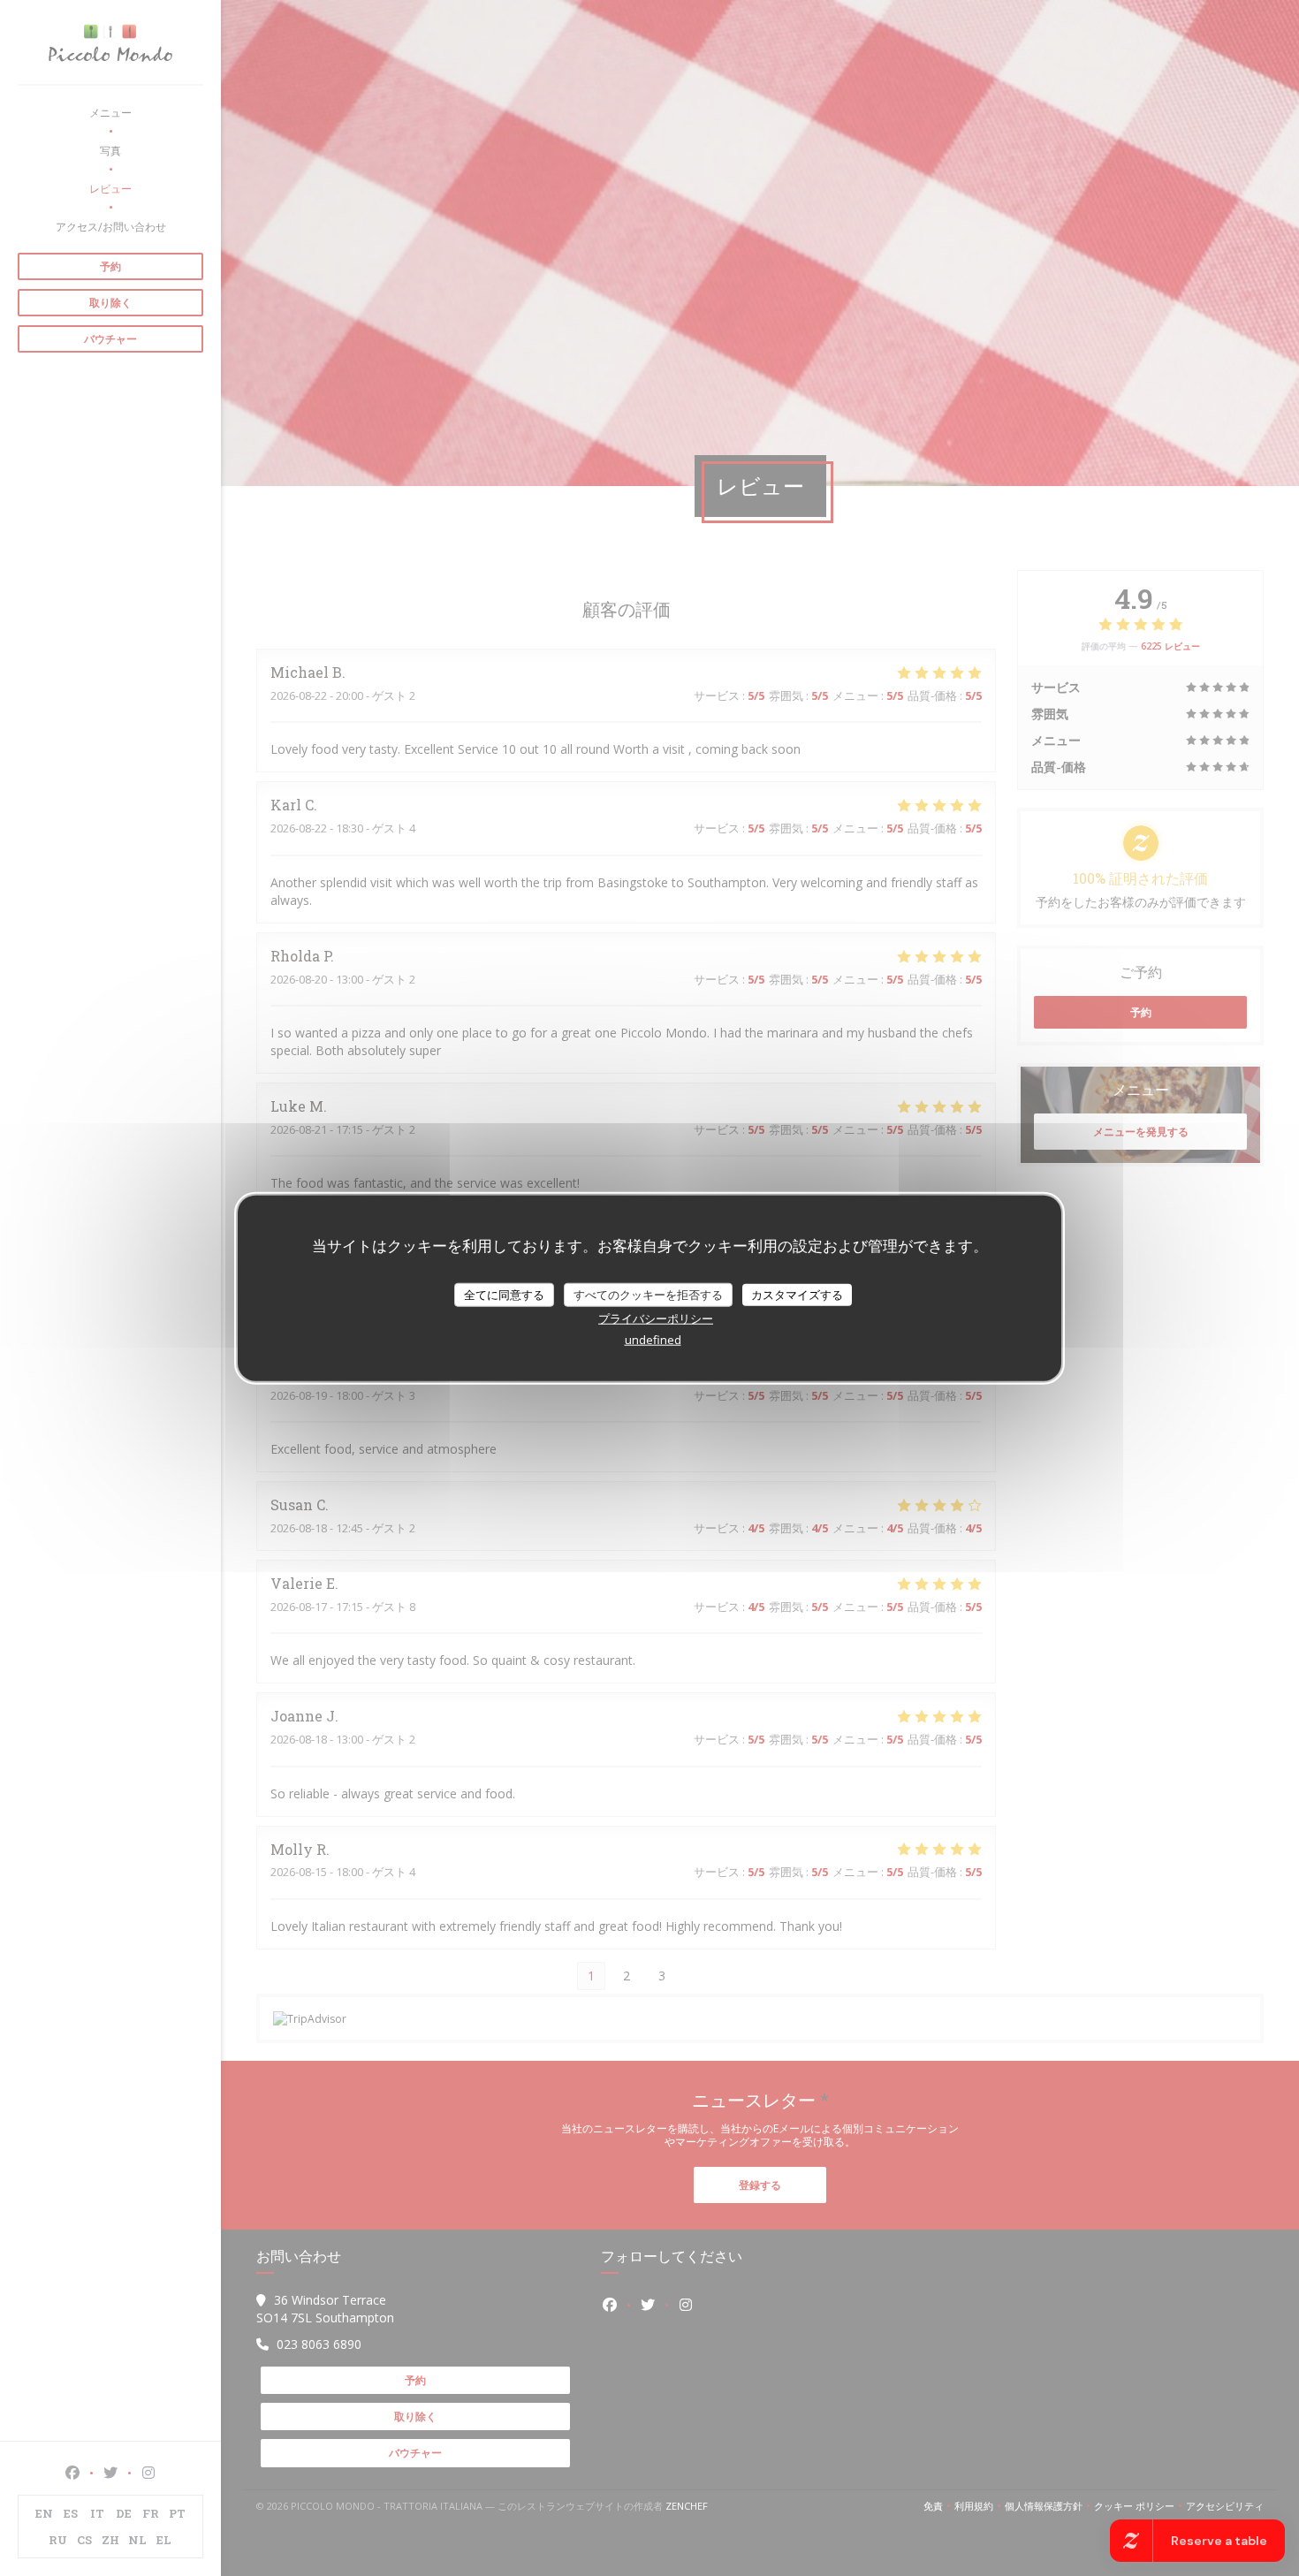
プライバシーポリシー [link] (656, 1318)
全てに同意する (504, 1294)
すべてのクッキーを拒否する (648, 1294)
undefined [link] (653, 1340)
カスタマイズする (797, 1294)
